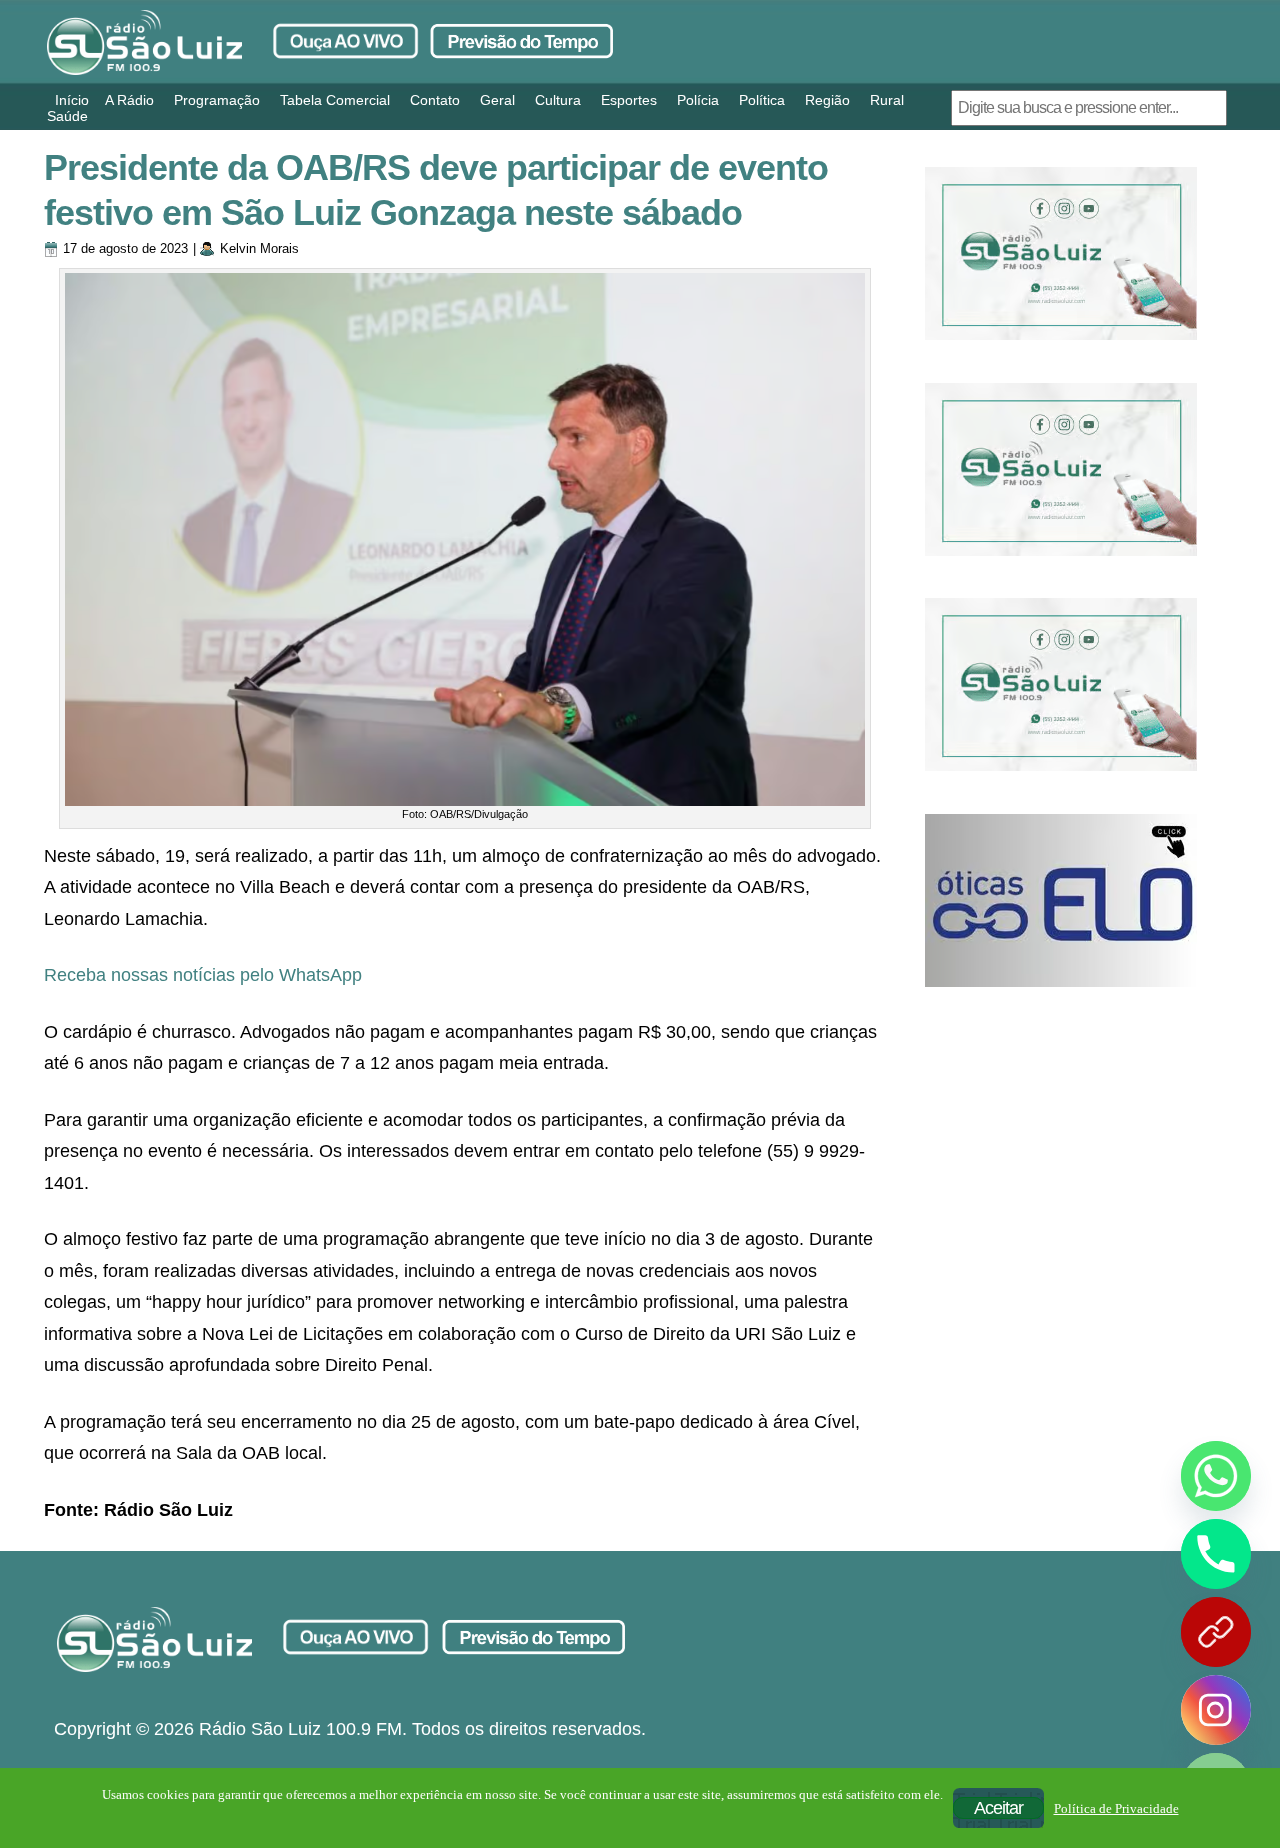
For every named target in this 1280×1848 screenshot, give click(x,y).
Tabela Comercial (335, 100)
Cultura (558, 100)
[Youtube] (1216, 1632)
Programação (217, 100)
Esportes (629, 100)
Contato (435, 100)
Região (827, 100)
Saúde (67, 116)
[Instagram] (1216, 1710)
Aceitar (998, 1808)
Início (72, 100)
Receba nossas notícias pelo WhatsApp (203, 975)
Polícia (698, 100)
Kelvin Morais (259, 248)
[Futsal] (1061, 469)
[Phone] (1216, 1554)
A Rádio (129, 100)
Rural (887, 100)
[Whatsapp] (1216, 1476)
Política (762, 100)
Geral (497, 100)
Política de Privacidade (1116, 1808)
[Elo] (1061, 900)
